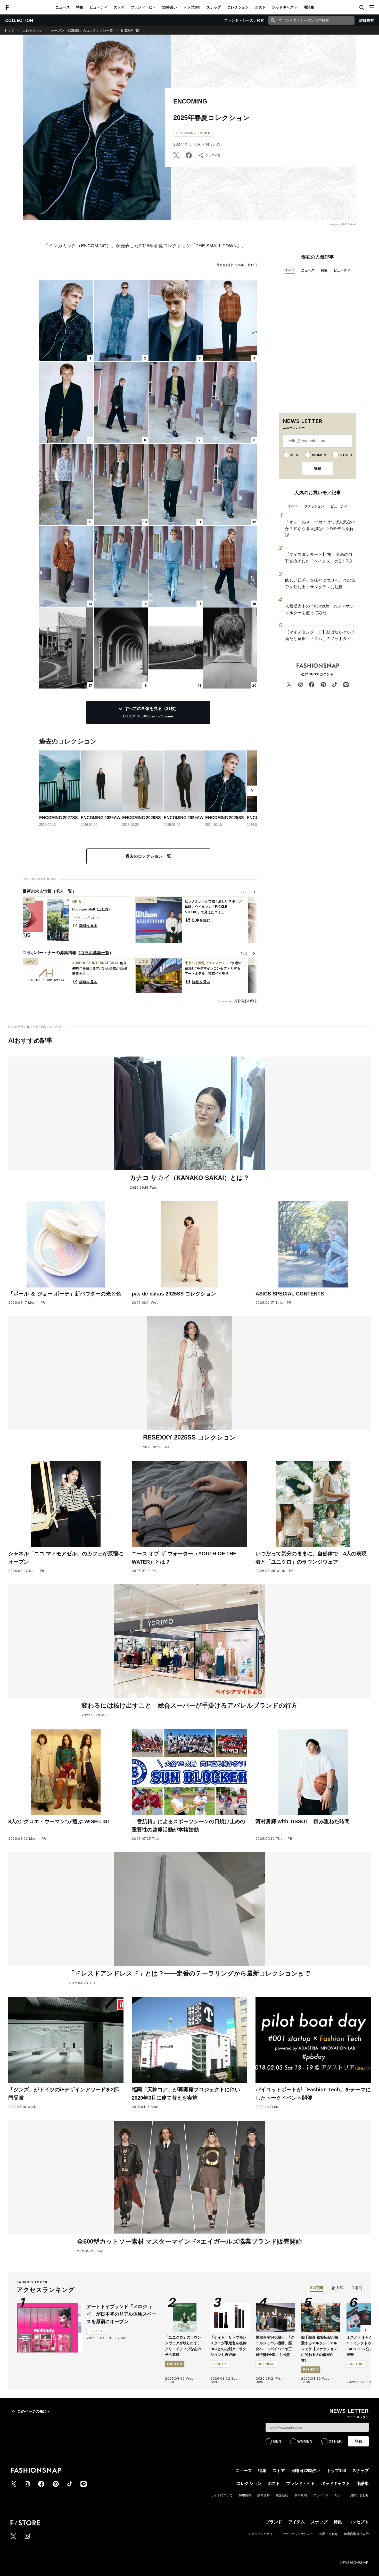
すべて (290, 270)
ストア (119, 7)
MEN (294, 455)
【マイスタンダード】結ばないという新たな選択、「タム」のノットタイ (320, 635)
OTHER (346, 455)
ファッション (314, 506)
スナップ (214, 7)
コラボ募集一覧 (95, 953)
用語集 (309, 7)
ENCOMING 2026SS (142, 818)
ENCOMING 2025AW (184, 818)
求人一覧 (64, 891)
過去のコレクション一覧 (148, 856)
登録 (318, 468)
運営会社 (282, 2495)
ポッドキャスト (285, 7)
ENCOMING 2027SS (59, 818)
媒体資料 (263, 2495)
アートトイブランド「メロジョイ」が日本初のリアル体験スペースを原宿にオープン (121, 2314)
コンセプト (358, 2522)
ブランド (274, 2522)
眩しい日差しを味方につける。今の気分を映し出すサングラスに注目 (320, 584)
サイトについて (222, 2495)
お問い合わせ (359, 2495)
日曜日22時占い (306, 2471)
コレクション (238, 7)
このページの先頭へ (34, 2411)
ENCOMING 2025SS (225, 818)
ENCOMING (130, 31)
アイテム (296, 2522)
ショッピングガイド (262, 2534)
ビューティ (98, 7)
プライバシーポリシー (328, 2495)
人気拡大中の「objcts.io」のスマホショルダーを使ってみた (320, 609)
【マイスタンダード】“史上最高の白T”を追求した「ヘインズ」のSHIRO (319, 558)
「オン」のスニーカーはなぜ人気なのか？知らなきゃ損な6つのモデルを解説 (320, 529)
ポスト (260, 7)
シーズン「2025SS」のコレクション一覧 (82, 31)
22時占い (170, 7)
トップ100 (192, 7)
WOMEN (319, 455)
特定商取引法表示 (356, 2534)
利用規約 (301, 2495)
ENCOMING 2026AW (101, 818)
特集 (80, 7)
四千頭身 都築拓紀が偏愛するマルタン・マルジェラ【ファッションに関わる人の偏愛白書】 (320, 2349)
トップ (9, 31)
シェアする (213, 155)
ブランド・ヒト (143, 7)
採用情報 (245, 2495)
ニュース (63, 7)
